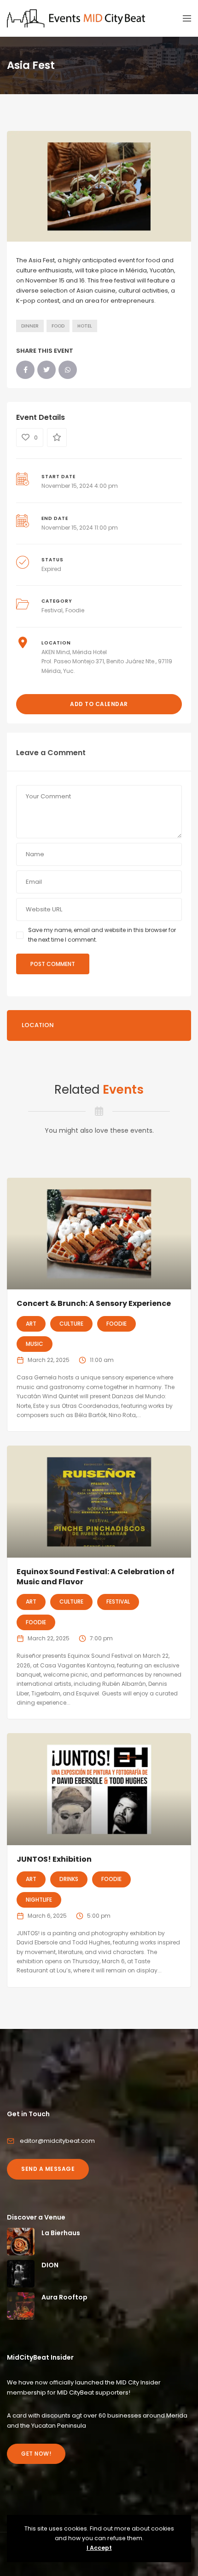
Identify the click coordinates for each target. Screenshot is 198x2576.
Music (35, 1344)
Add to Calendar (99, 704)
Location (38, 1025)
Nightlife (39, 1900)
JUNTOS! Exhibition (54, 1859)
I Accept (99, 2548)
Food (58, 326)
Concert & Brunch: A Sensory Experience (94, 1303)
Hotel (85, 326)
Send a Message (48, 2169)
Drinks (69, 1879)
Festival (52, 610)
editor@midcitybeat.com (57, 2141)
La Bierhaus (61, 2233)
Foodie (75, 610)
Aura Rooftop (64, 2297)
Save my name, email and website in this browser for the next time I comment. (102, 935)
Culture (71, 1324)
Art (31, 1324)
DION (50, 2265)
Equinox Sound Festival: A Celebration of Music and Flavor (96, 1577)
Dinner (30, 326)
